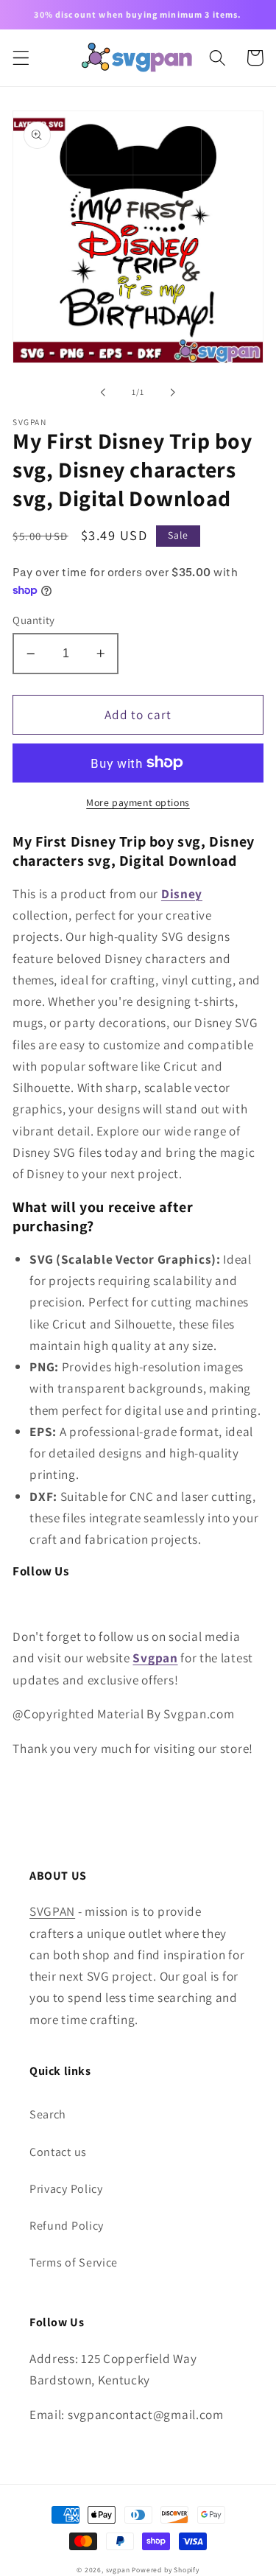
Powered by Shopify (166, 2570)
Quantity (34, 620)
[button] (21, 58)
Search (48, 2114)
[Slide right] (173, 392)
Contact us (58, 2152)
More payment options (138, 802)
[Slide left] (103, 392)
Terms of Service (74, 2262)
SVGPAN (52, 1911)
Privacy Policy (66, 2189)
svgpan (118, 2570)
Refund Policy (67, 2226)
